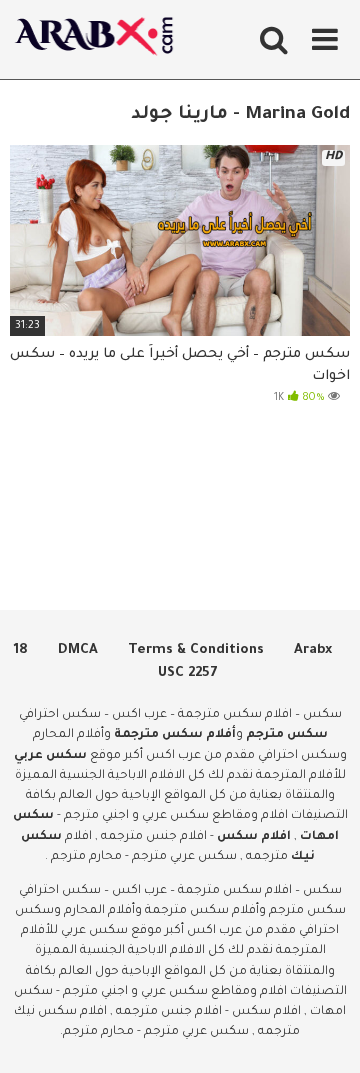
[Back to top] (322, 1032)
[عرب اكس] (100, 39)
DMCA (78, 650)
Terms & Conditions (196, 650)
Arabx (313, 650)
